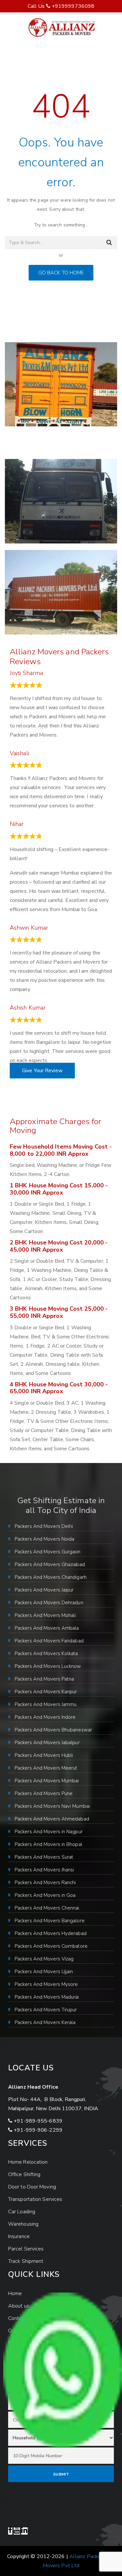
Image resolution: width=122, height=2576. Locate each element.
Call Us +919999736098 (61, 6)
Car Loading (22, 2212)
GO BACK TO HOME (61, 273)
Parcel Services (26, 2249)
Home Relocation (28, 2162)
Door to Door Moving (32, 2187)
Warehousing (23, 2224)
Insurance (19, 2236)
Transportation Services (35, 2199)
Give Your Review (42, 1071)
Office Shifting (24, 2174)
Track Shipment (26, 2261)
